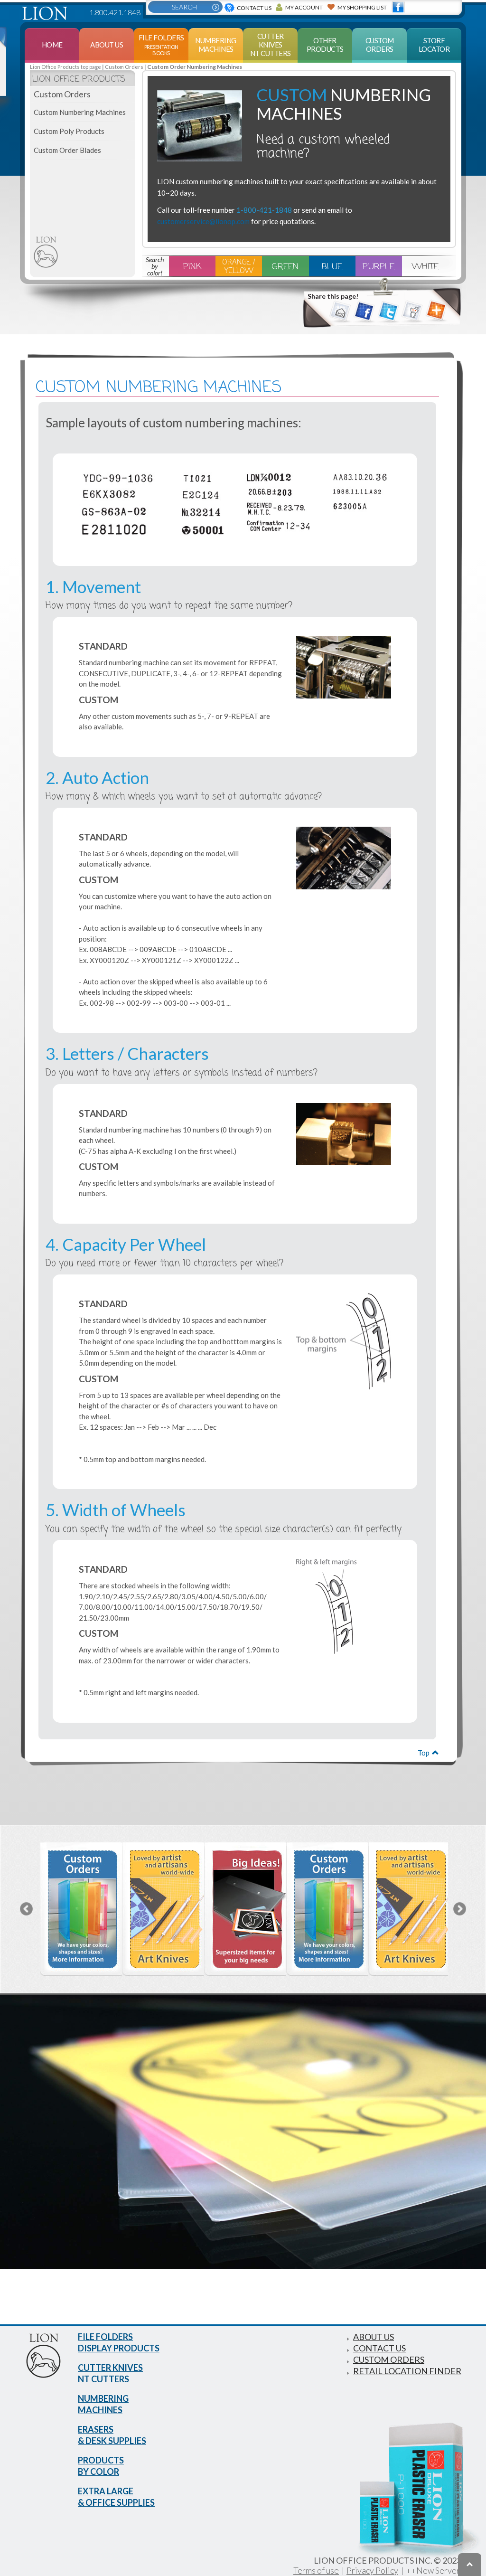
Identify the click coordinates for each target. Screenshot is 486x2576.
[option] (79, 1909)
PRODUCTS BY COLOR (101, 2466)
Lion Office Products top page (65, 67)
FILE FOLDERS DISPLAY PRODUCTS (119, 2342)
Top (424, 1753)
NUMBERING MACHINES (103, 2404)
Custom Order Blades (67, 150)
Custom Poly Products (69, 131)
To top (470, 2565)
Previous (26, 1909)
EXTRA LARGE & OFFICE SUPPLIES (116, 2497)
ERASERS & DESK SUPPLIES (112, 2435)
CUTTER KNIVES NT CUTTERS (110, 2373)
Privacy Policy (372, 2570)
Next (460, 1909)
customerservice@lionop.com (203, 221)
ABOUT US (374, 2337)
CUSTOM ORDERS (389, 2359)
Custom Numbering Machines (80, 112)
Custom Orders (124, 67)
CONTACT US (379, 2348)
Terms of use (316, 2570)
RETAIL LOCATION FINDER (407, 2371)
